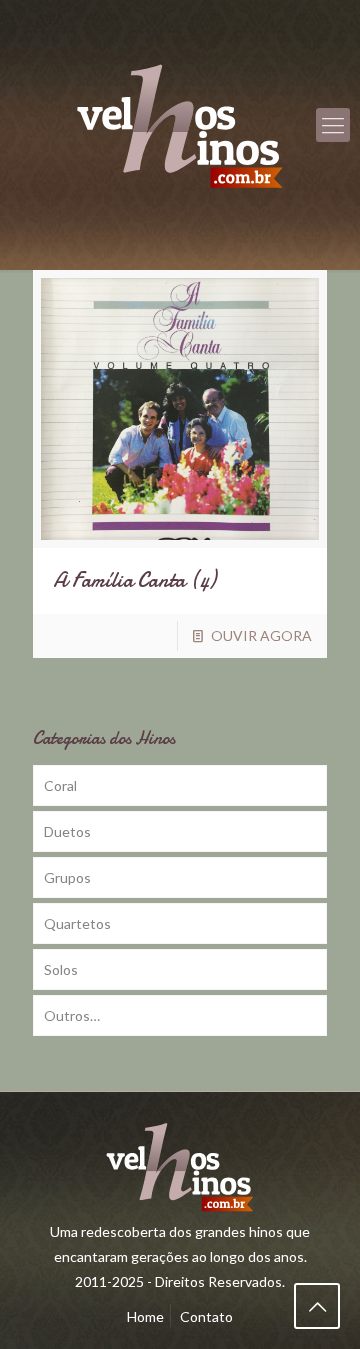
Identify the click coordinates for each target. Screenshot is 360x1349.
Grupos (67, 877)
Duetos (67, 831)
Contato (206, 1316)
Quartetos (77, 923)
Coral (60, 785)
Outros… (72, 1015)
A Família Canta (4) (134, 580)
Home (145, 1316)
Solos (61, 969)
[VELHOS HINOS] (180, 125)
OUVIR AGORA (261, 635)
